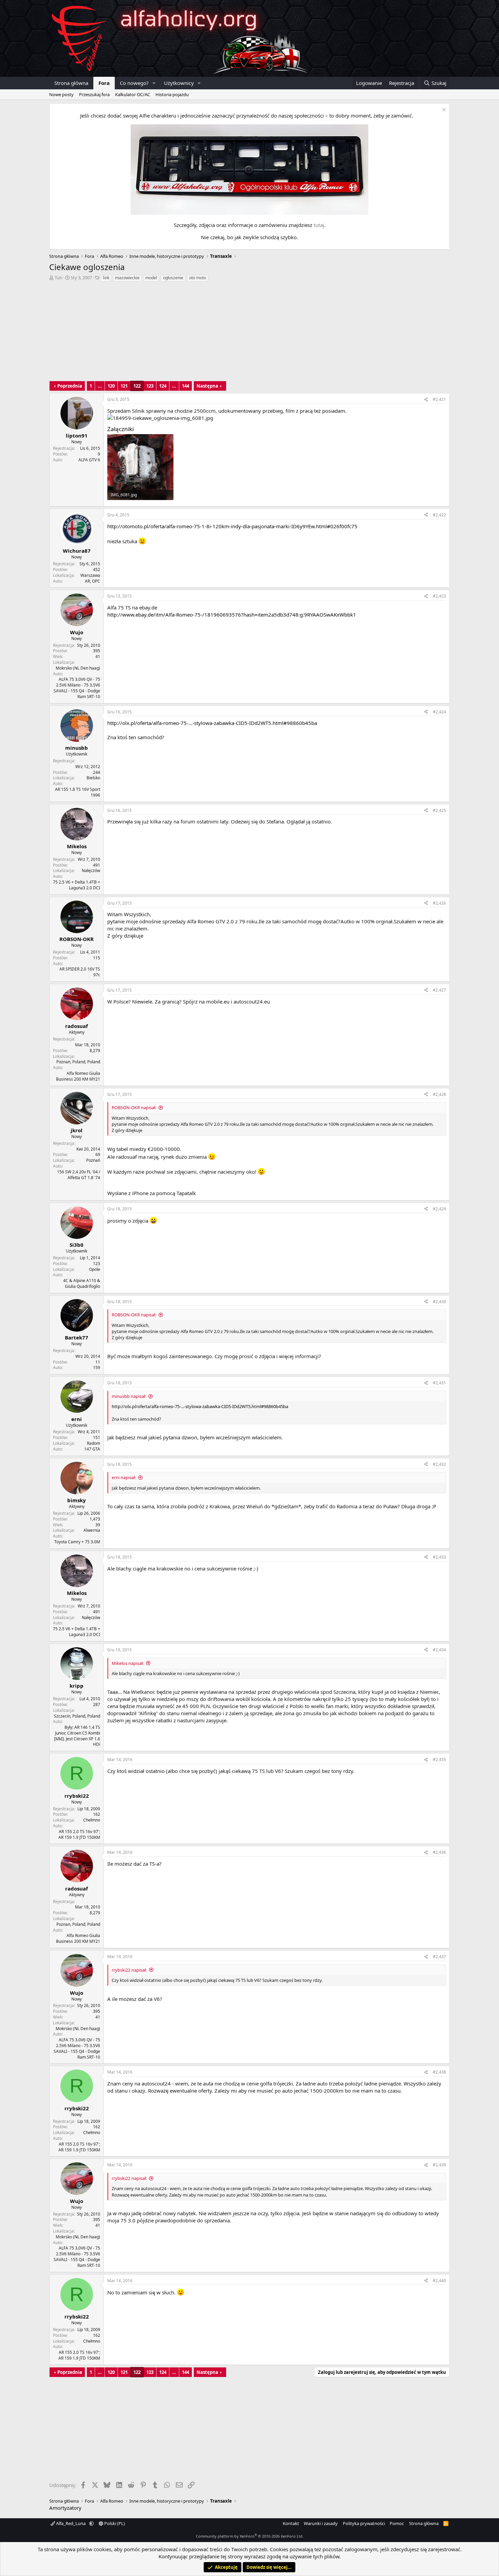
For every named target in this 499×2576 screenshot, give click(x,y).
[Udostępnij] (426, 400)
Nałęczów (91, 870)
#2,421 (439, 399)
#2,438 (439, 2072)
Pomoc (397, 2523)
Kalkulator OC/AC (133, 94)
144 (186, 386)
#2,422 (439, 515)
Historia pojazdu (172, 94)
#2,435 (439, 1760)
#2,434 (439, 1650)
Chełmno (92, 1820)
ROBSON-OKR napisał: (134, 1107)
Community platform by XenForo (250, 2536)
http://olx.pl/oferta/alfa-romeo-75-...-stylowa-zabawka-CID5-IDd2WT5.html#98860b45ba (212, 723)
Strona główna (71, 83)
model (151, 278)
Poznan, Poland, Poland (78, 1062)
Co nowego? (134, 83)
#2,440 (439, 2281)
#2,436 (439, 1852)
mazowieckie (127, 278)
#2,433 (439, 1557)
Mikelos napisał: (128, 1663)
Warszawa (90, 575)
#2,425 (439, 810)
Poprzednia (70, 386)
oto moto (198, 278)
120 (111, 386)
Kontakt (291, 2523)
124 (163, 386)
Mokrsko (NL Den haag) (78, 668)
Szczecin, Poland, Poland (77, 1716)
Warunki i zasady (321, 2523)
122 (137, 386)
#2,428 (439, 1094)
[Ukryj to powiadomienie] (443, 111)
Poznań (93, 1160)
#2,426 (439, 903)
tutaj (319, 225)
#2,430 (439, 1302)
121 (124, 386)
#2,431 (439, 1383)
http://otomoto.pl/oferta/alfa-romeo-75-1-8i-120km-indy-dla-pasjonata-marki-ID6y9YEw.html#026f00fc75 (232, 526)
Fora (104, 83)
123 (150, 386)
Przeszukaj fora (94, 94)
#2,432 (439, 1464)
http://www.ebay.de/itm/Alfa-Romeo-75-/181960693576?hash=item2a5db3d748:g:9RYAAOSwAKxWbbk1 (232, 615)
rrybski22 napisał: (129, 1970)
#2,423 (439, 596)
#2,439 (439, 2165)
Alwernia (92, 1530)
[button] (154, 83)
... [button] (100, 386)
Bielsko (93, 778)
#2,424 (439, 712)
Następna (207, 386)
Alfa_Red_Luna (71, 2523)
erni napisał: (124, 1477)
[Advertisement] (249, 333)
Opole (95, 1269)
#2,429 (439, 1209)
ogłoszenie (173, 278)
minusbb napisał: (129, 1396)
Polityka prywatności (364, 2523)
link (106, 278)
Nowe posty (61, 94)
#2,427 (439, 990)
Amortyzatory (65, 2508)
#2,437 (439, 1957)
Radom (94, 1443)
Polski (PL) (114, 2523)
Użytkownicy (179, 83)
